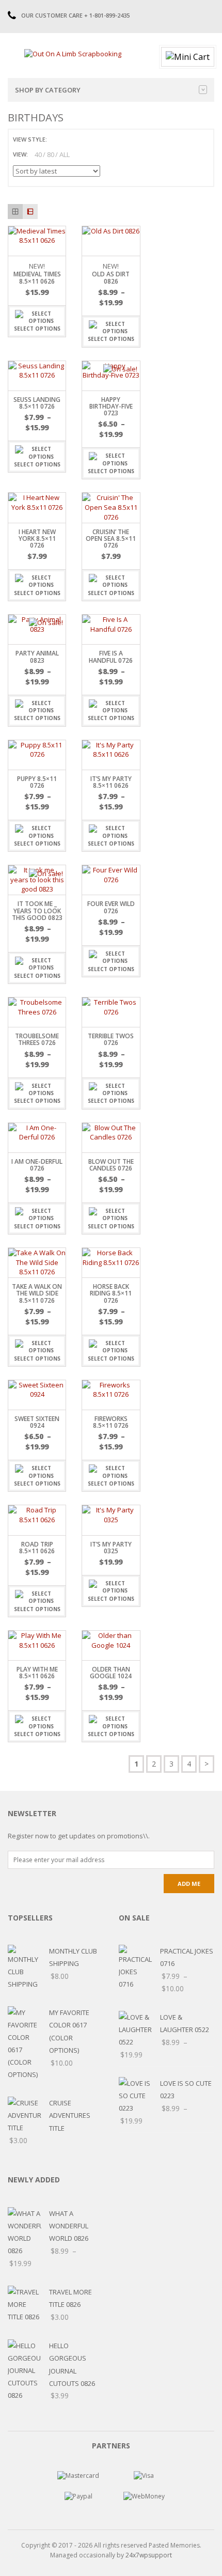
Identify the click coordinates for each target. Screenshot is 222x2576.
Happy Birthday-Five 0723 (111, 406)
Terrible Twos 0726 (111, 1039)
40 (38, 154)
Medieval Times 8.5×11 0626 (37, 277)
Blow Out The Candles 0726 (111, 1165)
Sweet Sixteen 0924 (37, 1422)
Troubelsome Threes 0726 (37, 1039)
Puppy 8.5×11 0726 (37, 782)
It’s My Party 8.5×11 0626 (111, 782)
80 (51, 154)
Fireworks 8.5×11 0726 (111, 1422)
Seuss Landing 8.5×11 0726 (37, 403)
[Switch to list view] (68, 139)
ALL (65, 154)
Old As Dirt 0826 (111, 277)
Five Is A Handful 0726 (111, 657)
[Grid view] (15, 212)
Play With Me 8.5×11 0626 (37, 1673)
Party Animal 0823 (37, 657)
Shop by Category (48, 90)
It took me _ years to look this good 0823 (37, 910)
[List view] (30, 212)
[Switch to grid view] (56, 139)
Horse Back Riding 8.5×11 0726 (111, 1293)
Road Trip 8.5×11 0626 (37, 1548)
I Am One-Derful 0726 (37, 1165)
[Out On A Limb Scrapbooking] (73, 53)
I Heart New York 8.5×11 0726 (37, 538)
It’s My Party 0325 (111, 1548)
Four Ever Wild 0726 (111, 907)
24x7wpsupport (149, 2555)
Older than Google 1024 (111, 1673)
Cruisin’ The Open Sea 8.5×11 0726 (111, 538)
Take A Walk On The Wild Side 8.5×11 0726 (37, 1293)
